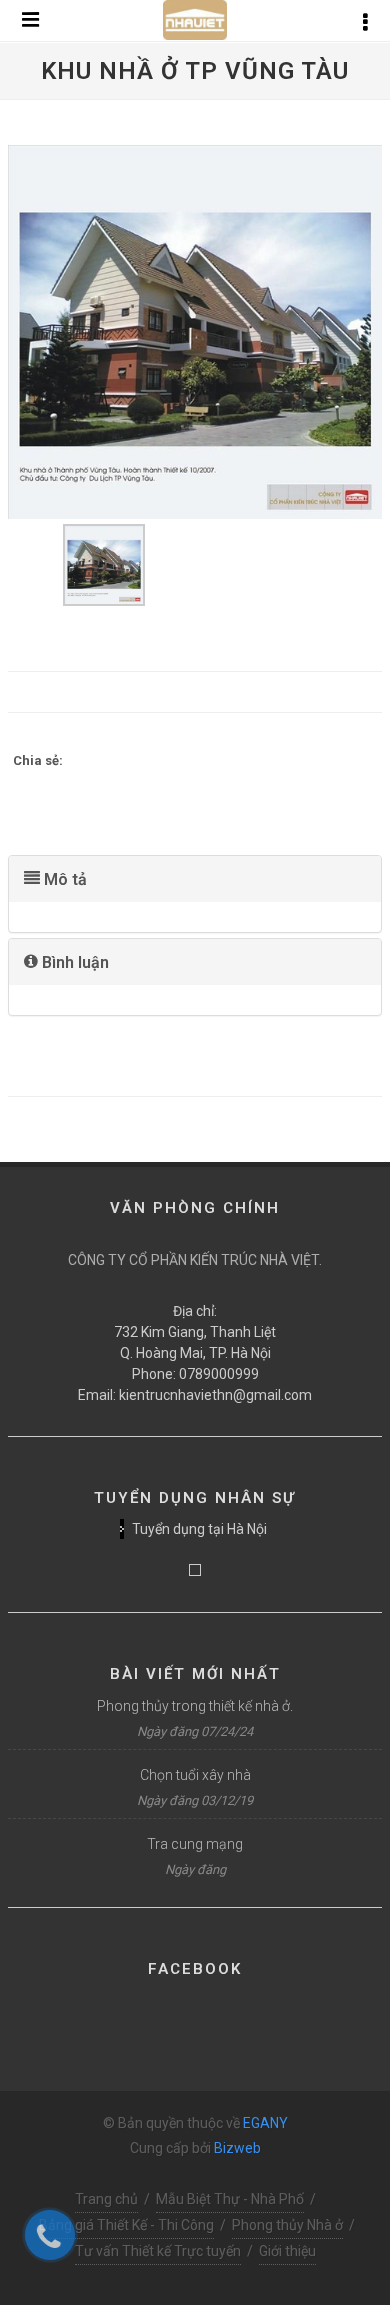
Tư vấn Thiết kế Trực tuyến (158, 2251)
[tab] (195, 879)
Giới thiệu (287, 2251)
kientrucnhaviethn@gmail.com (215, 1395)
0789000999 (219, 1374)
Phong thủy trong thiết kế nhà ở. (195, 1706)
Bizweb (237, 2148)
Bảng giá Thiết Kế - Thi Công (126, 2225)
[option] (195, 332)
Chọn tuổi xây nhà (195, 1775)
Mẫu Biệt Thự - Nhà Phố (230, 2199)
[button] (195, 879)
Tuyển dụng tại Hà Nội (199, 1529)
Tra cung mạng (195, 1844)
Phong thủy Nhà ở (287, 2225)
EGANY (265, 2123)
